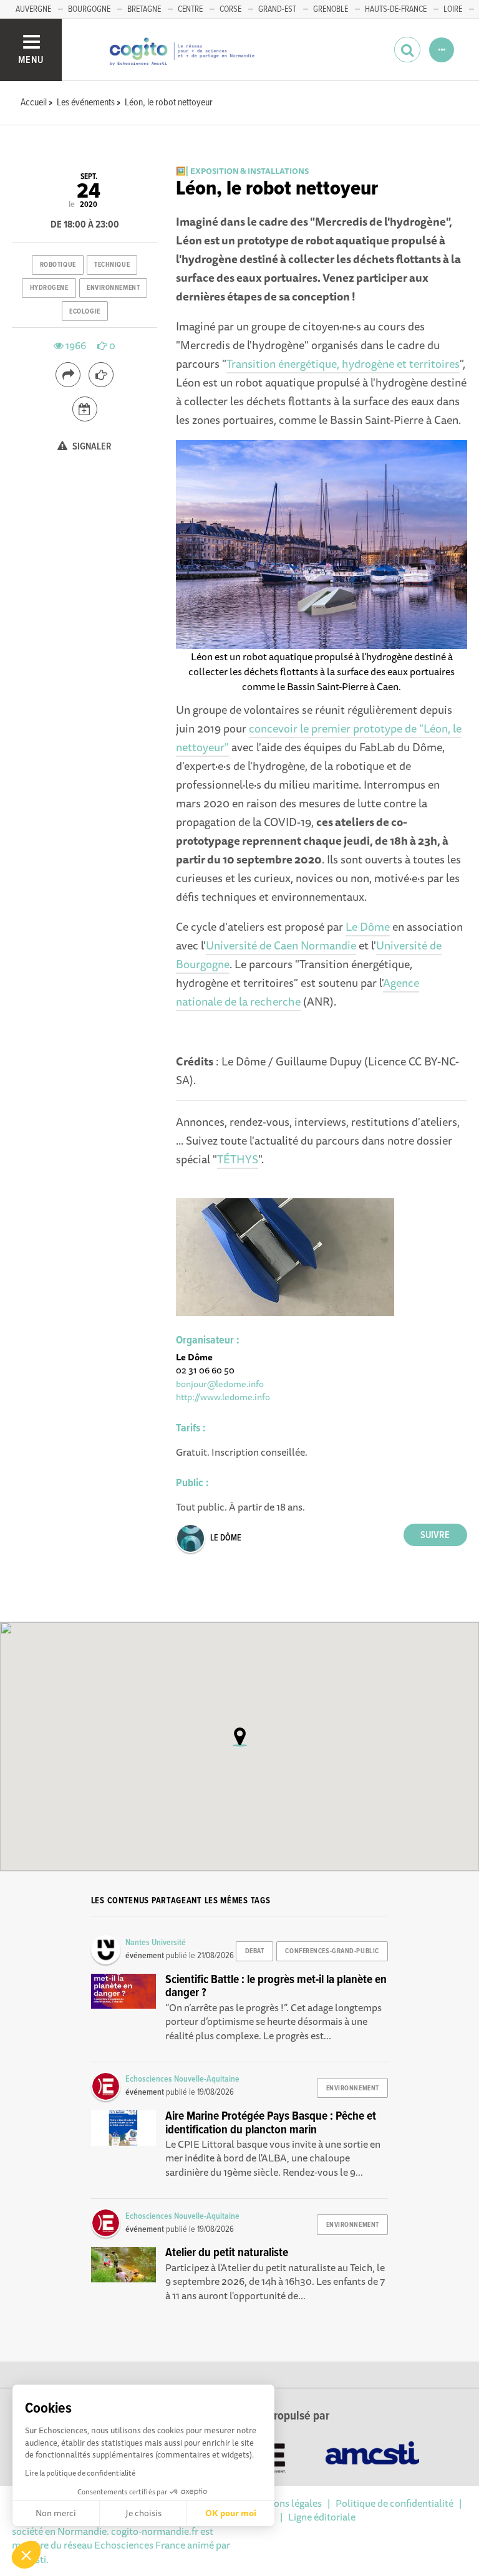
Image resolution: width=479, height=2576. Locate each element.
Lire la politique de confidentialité (80, 2473)
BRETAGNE (144, 9)
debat (255, 1951)
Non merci (56, 2513)
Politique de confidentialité (394, 2503)
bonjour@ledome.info (220, 1384)
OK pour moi (231, 2513)
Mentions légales (285, 2503)
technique (112, 265)
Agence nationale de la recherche (298, 992)
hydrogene (49, 288)
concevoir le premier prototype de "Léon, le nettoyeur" (319, 738)
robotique (58, 265)
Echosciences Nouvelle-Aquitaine (182, 2079)
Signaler (91, 447)
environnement (113, 288)
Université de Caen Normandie (281, 945)
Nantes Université (156, 1943)
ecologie (85, 312)
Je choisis (143, 2513)
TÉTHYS (238, 1159)
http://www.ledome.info (223, 1397)
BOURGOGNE (89, 9)
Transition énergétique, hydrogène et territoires (343, 363)
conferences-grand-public (332, 1951)
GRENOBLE (331, 9)
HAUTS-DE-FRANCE (396, 9)
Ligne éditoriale (322, 2517)
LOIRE (453, 9)
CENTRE (190, 9)
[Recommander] (101, 375)
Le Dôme (368, 926)
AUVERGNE (33, 9)
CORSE (230, 9)
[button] (26, 2555)
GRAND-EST (277, 9)
